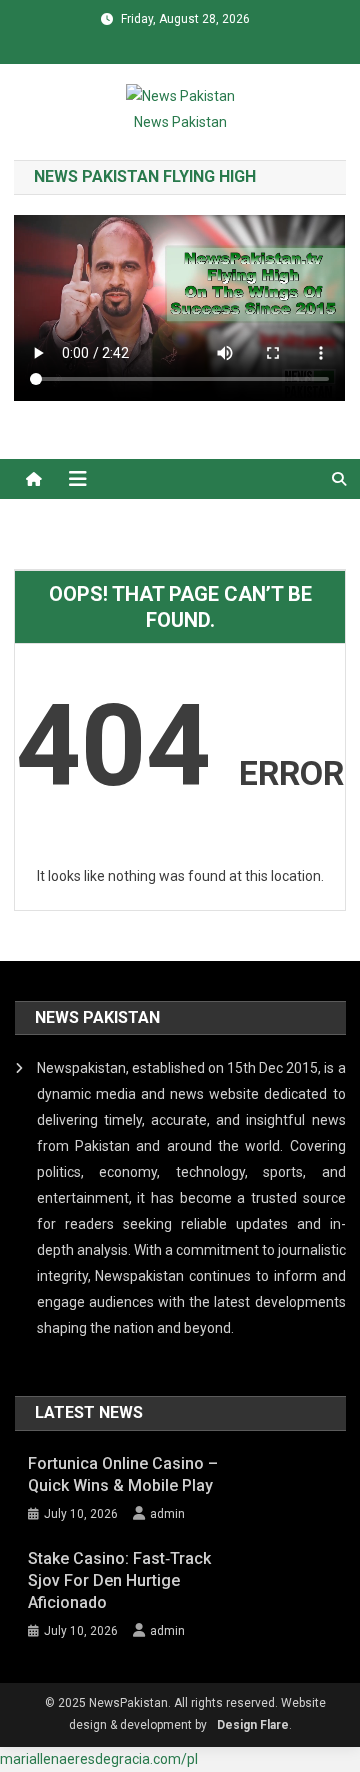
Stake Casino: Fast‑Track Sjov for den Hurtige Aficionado (119, 1580)
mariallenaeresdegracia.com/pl (99, 1759)
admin (167, 1514)
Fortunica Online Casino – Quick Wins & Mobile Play (123, 1474)
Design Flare (253, 1725)
